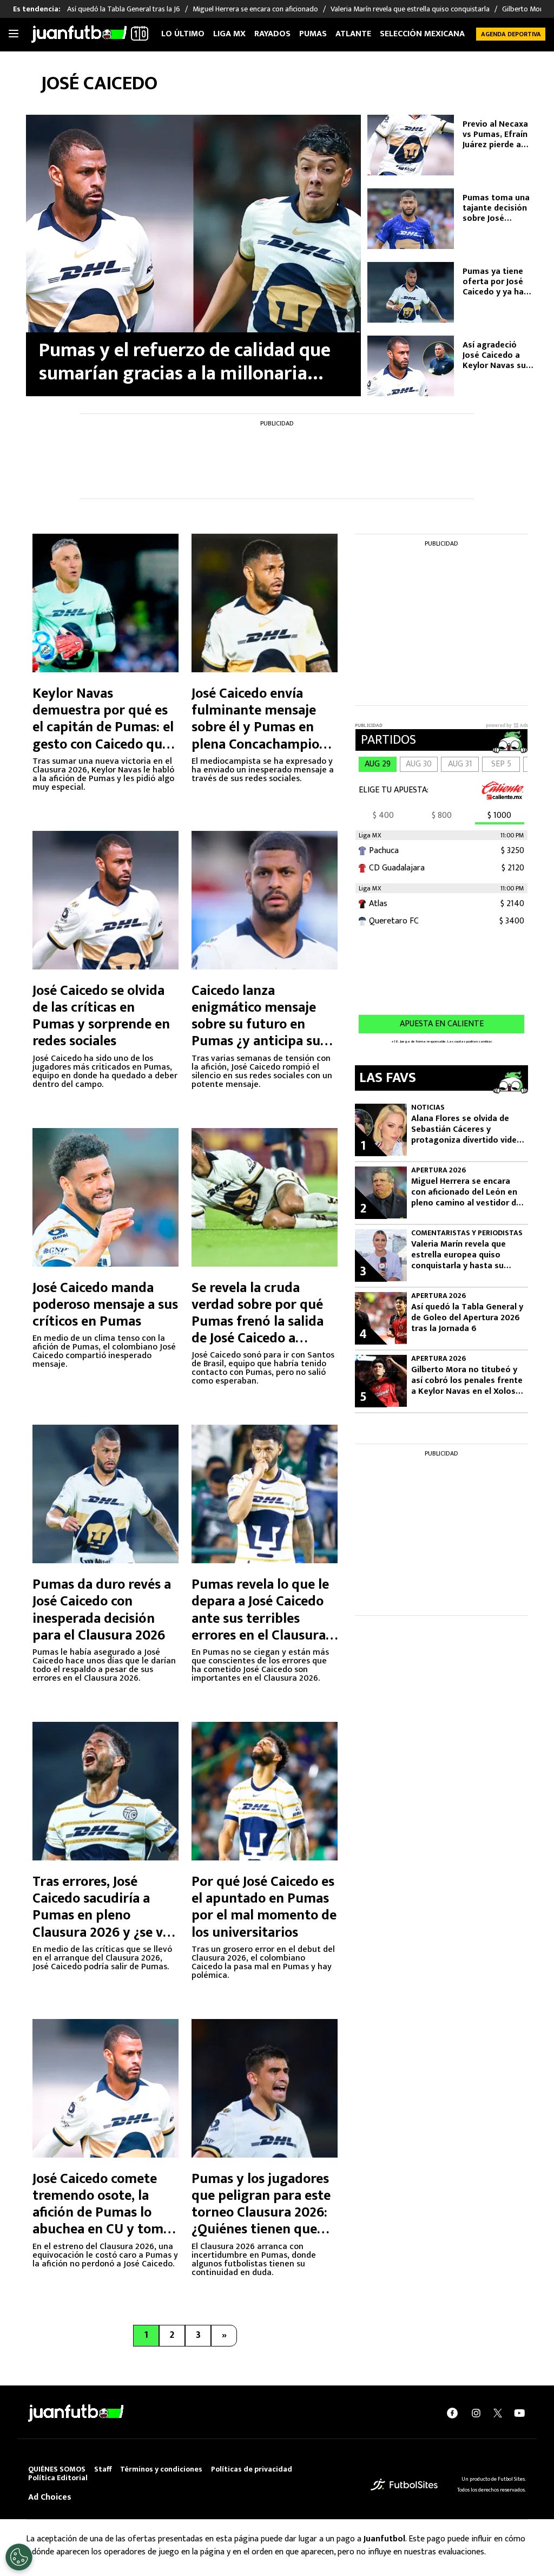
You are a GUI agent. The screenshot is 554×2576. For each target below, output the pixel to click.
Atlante (353, 34)
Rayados (272, 34)
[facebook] (452, 2413)
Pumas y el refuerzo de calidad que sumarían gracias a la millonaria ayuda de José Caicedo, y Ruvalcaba (185, 362)
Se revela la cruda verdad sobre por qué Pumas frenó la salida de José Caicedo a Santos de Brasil (258, 1322)
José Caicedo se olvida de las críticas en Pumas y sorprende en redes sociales (101, 1016)
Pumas (313, 34)
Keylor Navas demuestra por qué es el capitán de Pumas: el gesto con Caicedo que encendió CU (103, 727)
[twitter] (498, 2413)
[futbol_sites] (404, 2484)
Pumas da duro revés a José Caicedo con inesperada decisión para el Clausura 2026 (102, 1610)
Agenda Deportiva (511, 34)
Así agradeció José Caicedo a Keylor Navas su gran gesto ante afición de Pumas (496, 356)
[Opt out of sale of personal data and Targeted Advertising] (19, 2557)
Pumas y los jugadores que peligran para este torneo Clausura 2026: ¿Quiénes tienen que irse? (261, 2213)
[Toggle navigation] (14, 34)
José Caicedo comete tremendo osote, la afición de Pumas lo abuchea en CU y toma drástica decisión (101, 2213)
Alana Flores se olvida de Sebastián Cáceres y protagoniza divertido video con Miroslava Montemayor (467, 1130)
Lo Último (183, 34)
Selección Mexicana (422, 34)
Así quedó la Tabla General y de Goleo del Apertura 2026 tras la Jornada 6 (467, 1318)
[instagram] (476, 2413)
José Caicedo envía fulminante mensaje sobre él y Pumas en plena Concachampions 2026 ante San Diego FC (263, 727)
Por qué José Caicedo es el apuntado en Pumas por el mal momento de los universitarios (264, 1907)
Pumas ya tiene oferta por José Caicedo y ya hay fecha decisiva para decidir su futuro (495, 282)
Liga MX (229, 34)
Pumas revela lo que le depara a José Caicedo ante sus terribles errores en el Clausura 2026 (260, 1618)
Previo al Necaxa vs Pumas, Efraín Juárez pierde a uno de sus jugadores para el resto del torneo (497, 135)
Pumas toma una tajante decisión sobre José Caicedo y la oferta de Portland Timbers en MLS (497, 208)
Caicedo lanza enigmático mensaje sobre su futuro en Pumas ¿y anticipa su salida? (256, 1025)
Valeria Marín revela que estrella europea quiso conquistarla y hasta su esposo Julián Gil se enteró (464, 1255)
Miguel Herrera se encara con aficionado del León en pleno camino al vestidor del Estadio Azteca (467, 1192)
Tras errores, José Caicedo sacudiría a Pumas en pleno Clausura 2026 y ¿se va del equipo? (101, 1916)
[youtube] (519, 2413)
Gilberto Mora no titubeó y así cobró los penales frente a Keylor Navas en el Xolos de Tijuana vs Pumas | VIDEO (467, 1381)
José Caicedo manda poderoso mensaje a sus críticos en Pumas (105, 1305)
